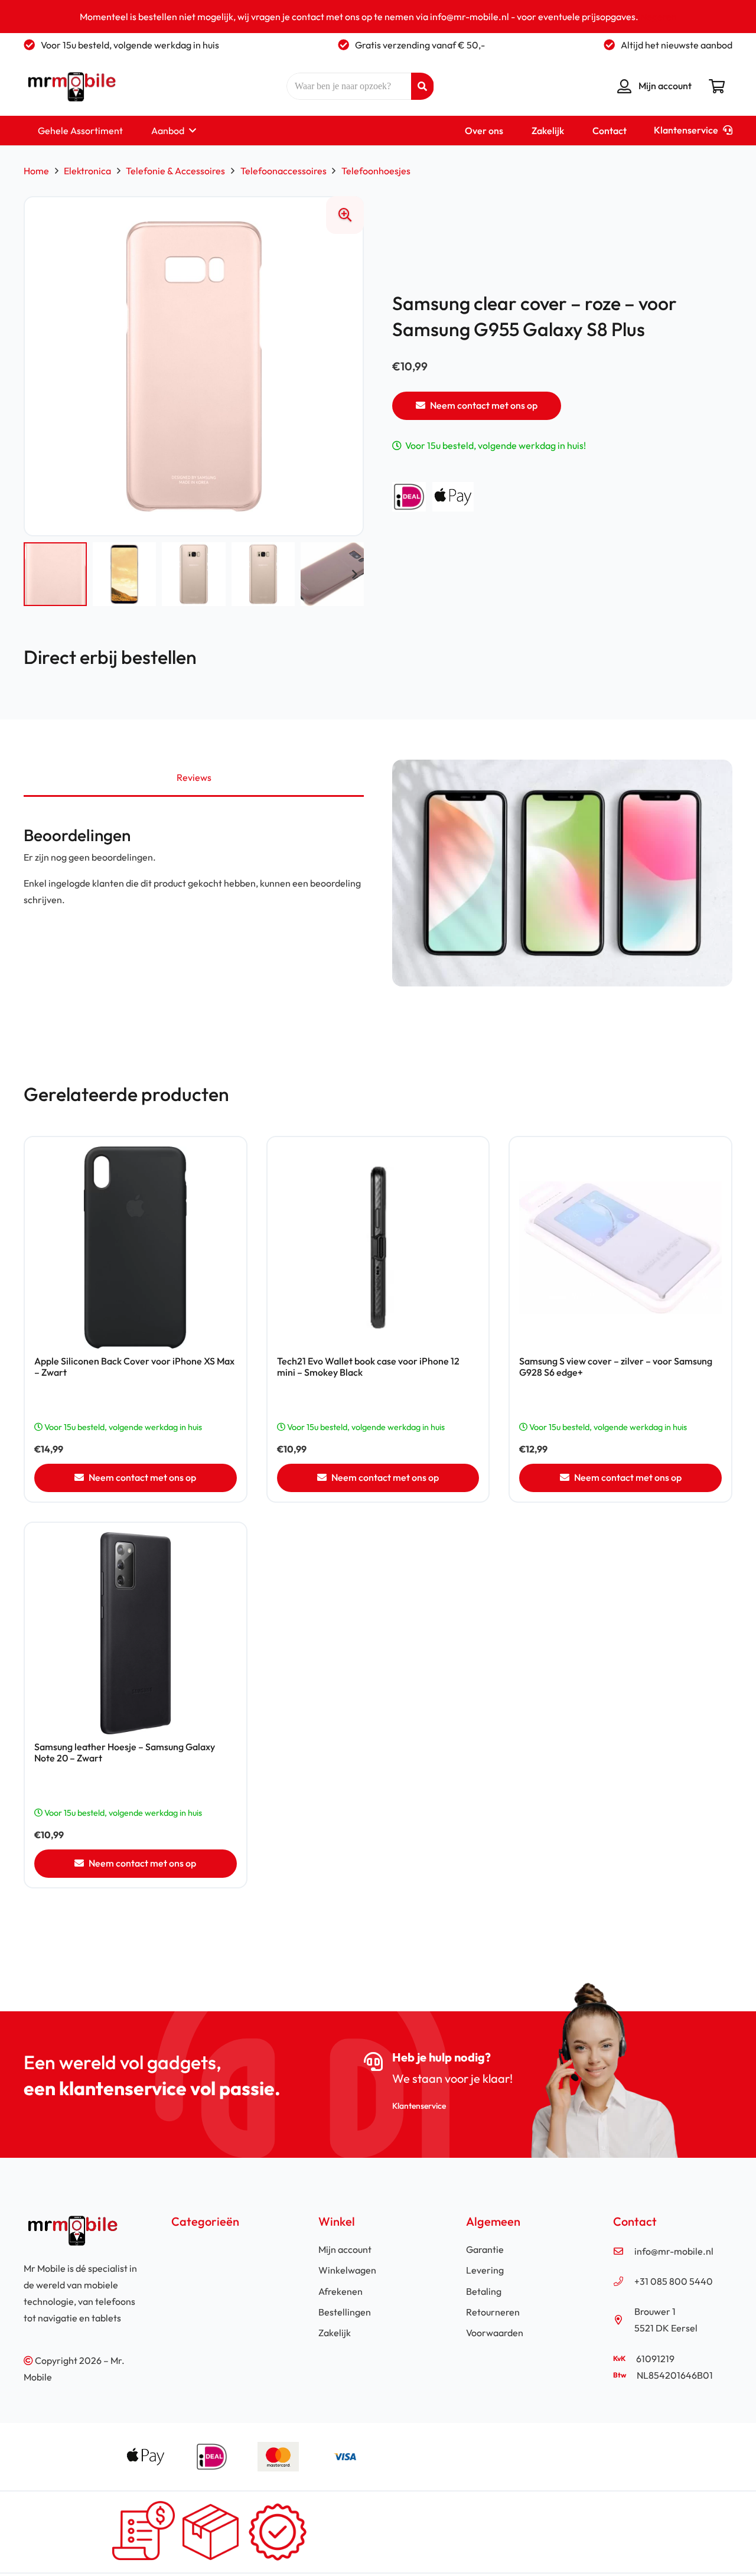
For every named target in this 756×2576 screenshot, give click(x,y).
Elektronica (87, 171)
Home (36, 171)
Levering (485, 2270)
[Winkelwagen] (717, 86)
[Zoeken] (422, 86)
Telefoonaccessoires (283, 171)
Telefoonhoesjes (376, 171)
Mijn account (345, 2249)
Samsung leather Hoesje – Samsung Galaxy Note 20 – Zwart (125, 1752)
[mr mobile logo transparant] (70, 86)
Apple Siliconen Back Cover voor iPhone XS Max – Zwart (134, 1367)
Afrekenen (340, 2291)
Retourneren (493, 2312)
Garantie (485, 2249)
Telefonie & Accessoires (175, 171)
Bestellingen (345, 2312)
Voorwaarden (495, 2333)
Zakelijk (335, 2333)
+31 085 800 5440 (674, 2281)
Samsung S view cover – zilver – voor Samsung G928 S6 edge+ (616, 1367)
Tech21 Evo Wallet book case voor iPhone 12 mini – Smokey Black (368, 1367)
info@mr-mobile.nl (674, 2251)
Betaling (484, 2291)
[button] (190, 131)
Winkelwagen (347, 2270)
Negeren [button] (659, 17)
